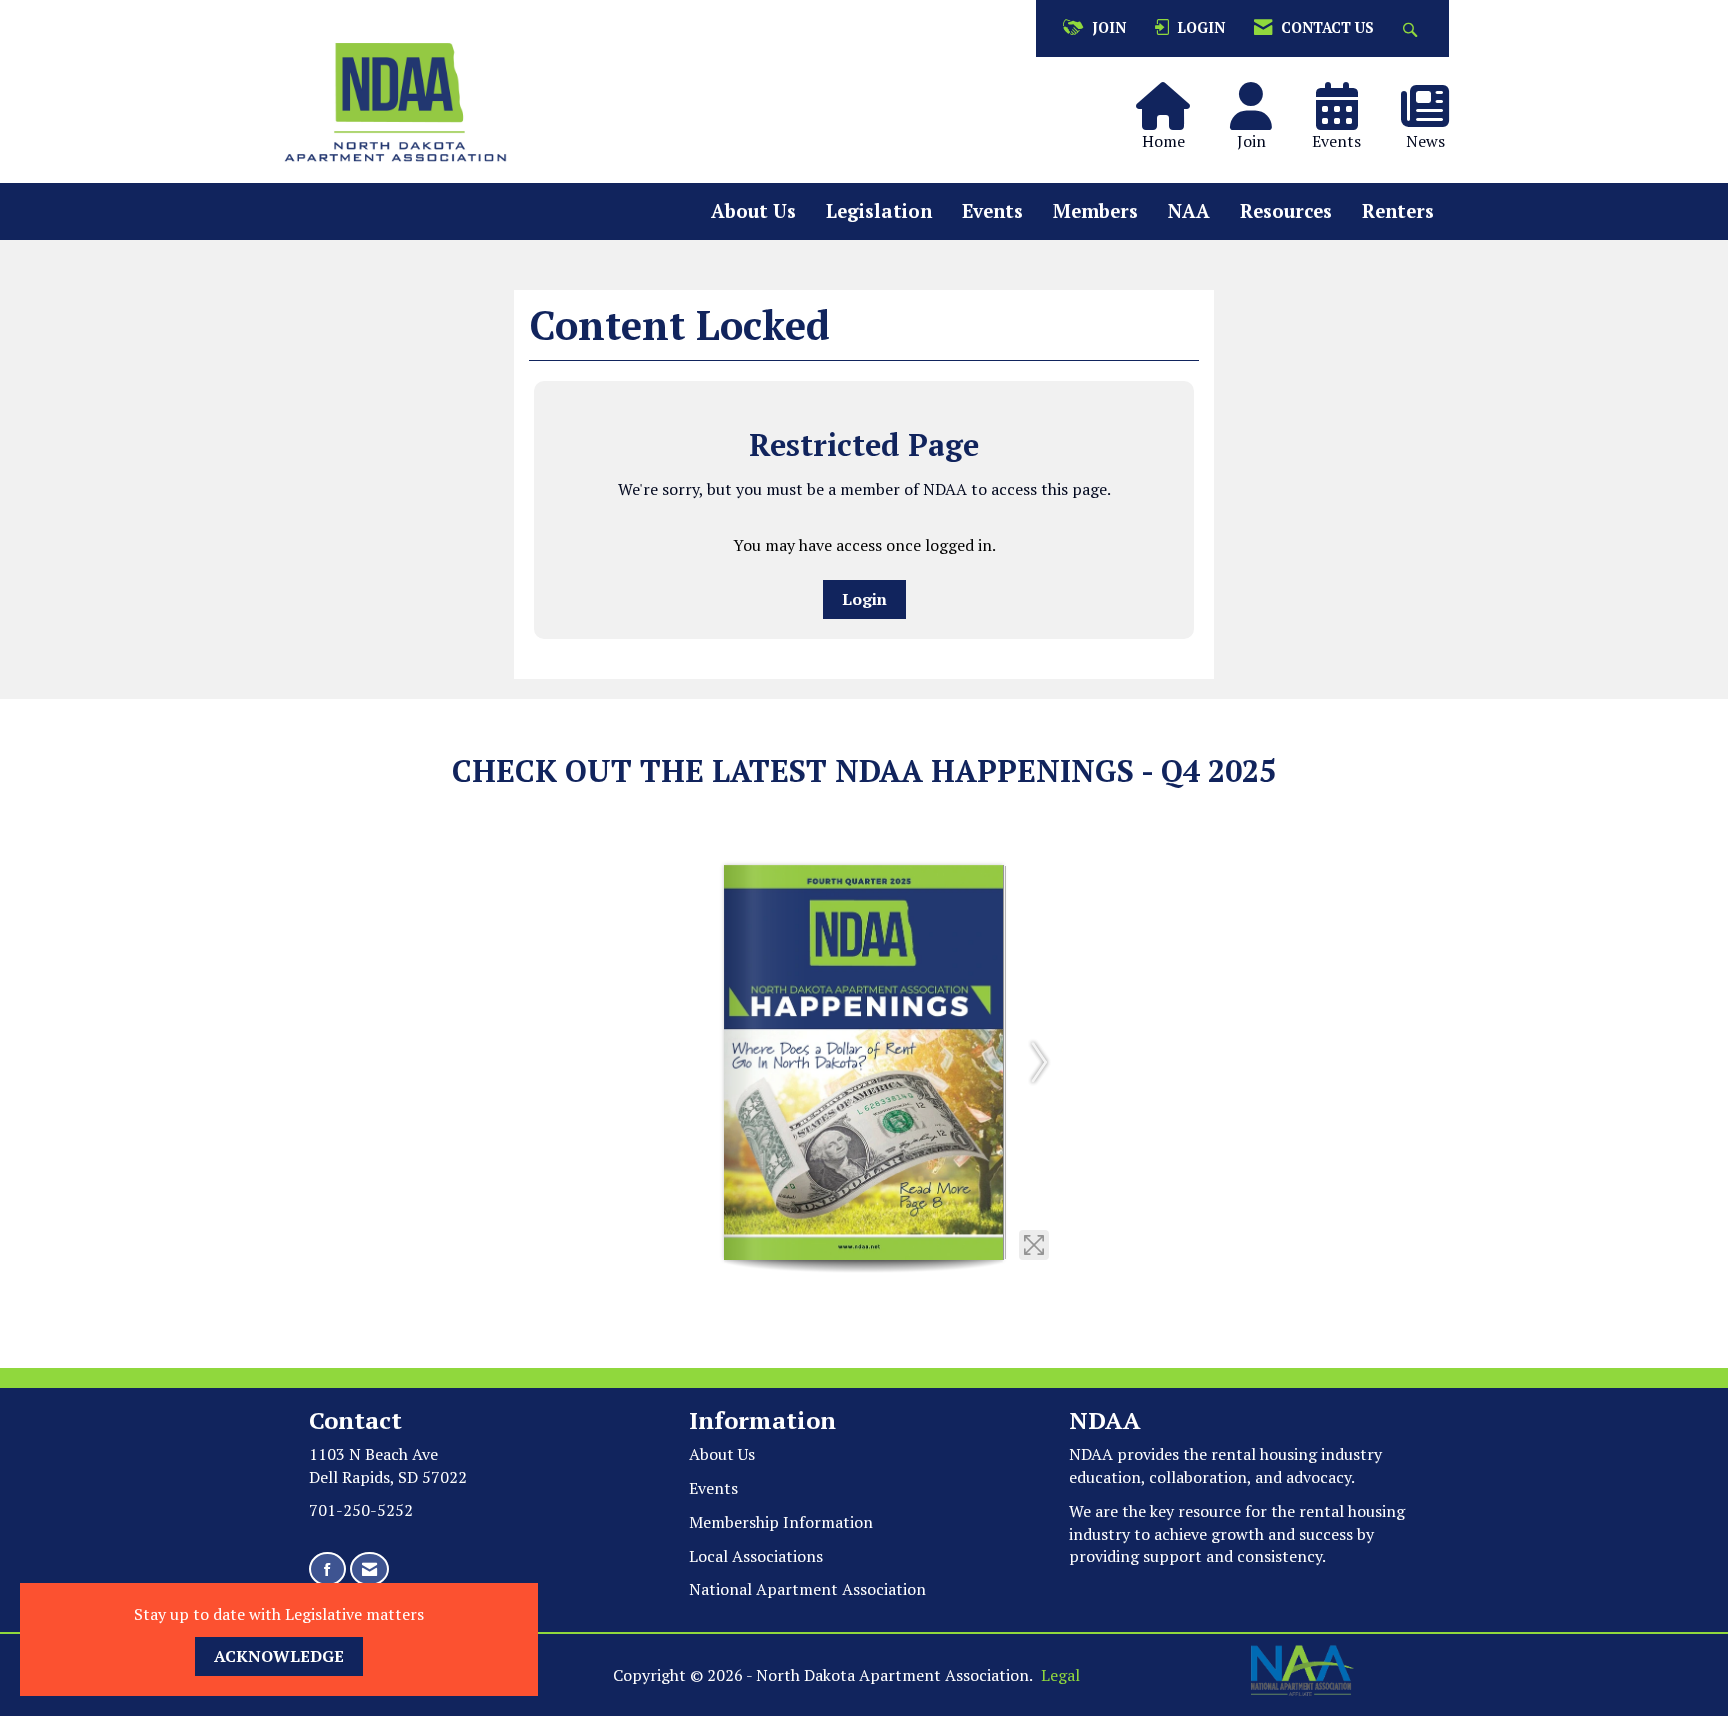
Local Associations (756, 1556)
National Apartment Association (807, 1589)
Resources (1286, 211)
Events (992, 211)
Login (864, 599)
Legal (1060, 1675)
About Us (753, 211)
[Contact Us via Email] (369, 1569)
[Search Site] (1412, 28)
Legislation (879, 211)
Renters (1398, 211)
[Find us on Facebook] (327, 1569)
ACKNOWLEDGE (279, 1656)
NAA (1189, 211)
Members (1095, 211)
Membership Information (781, 1522)
